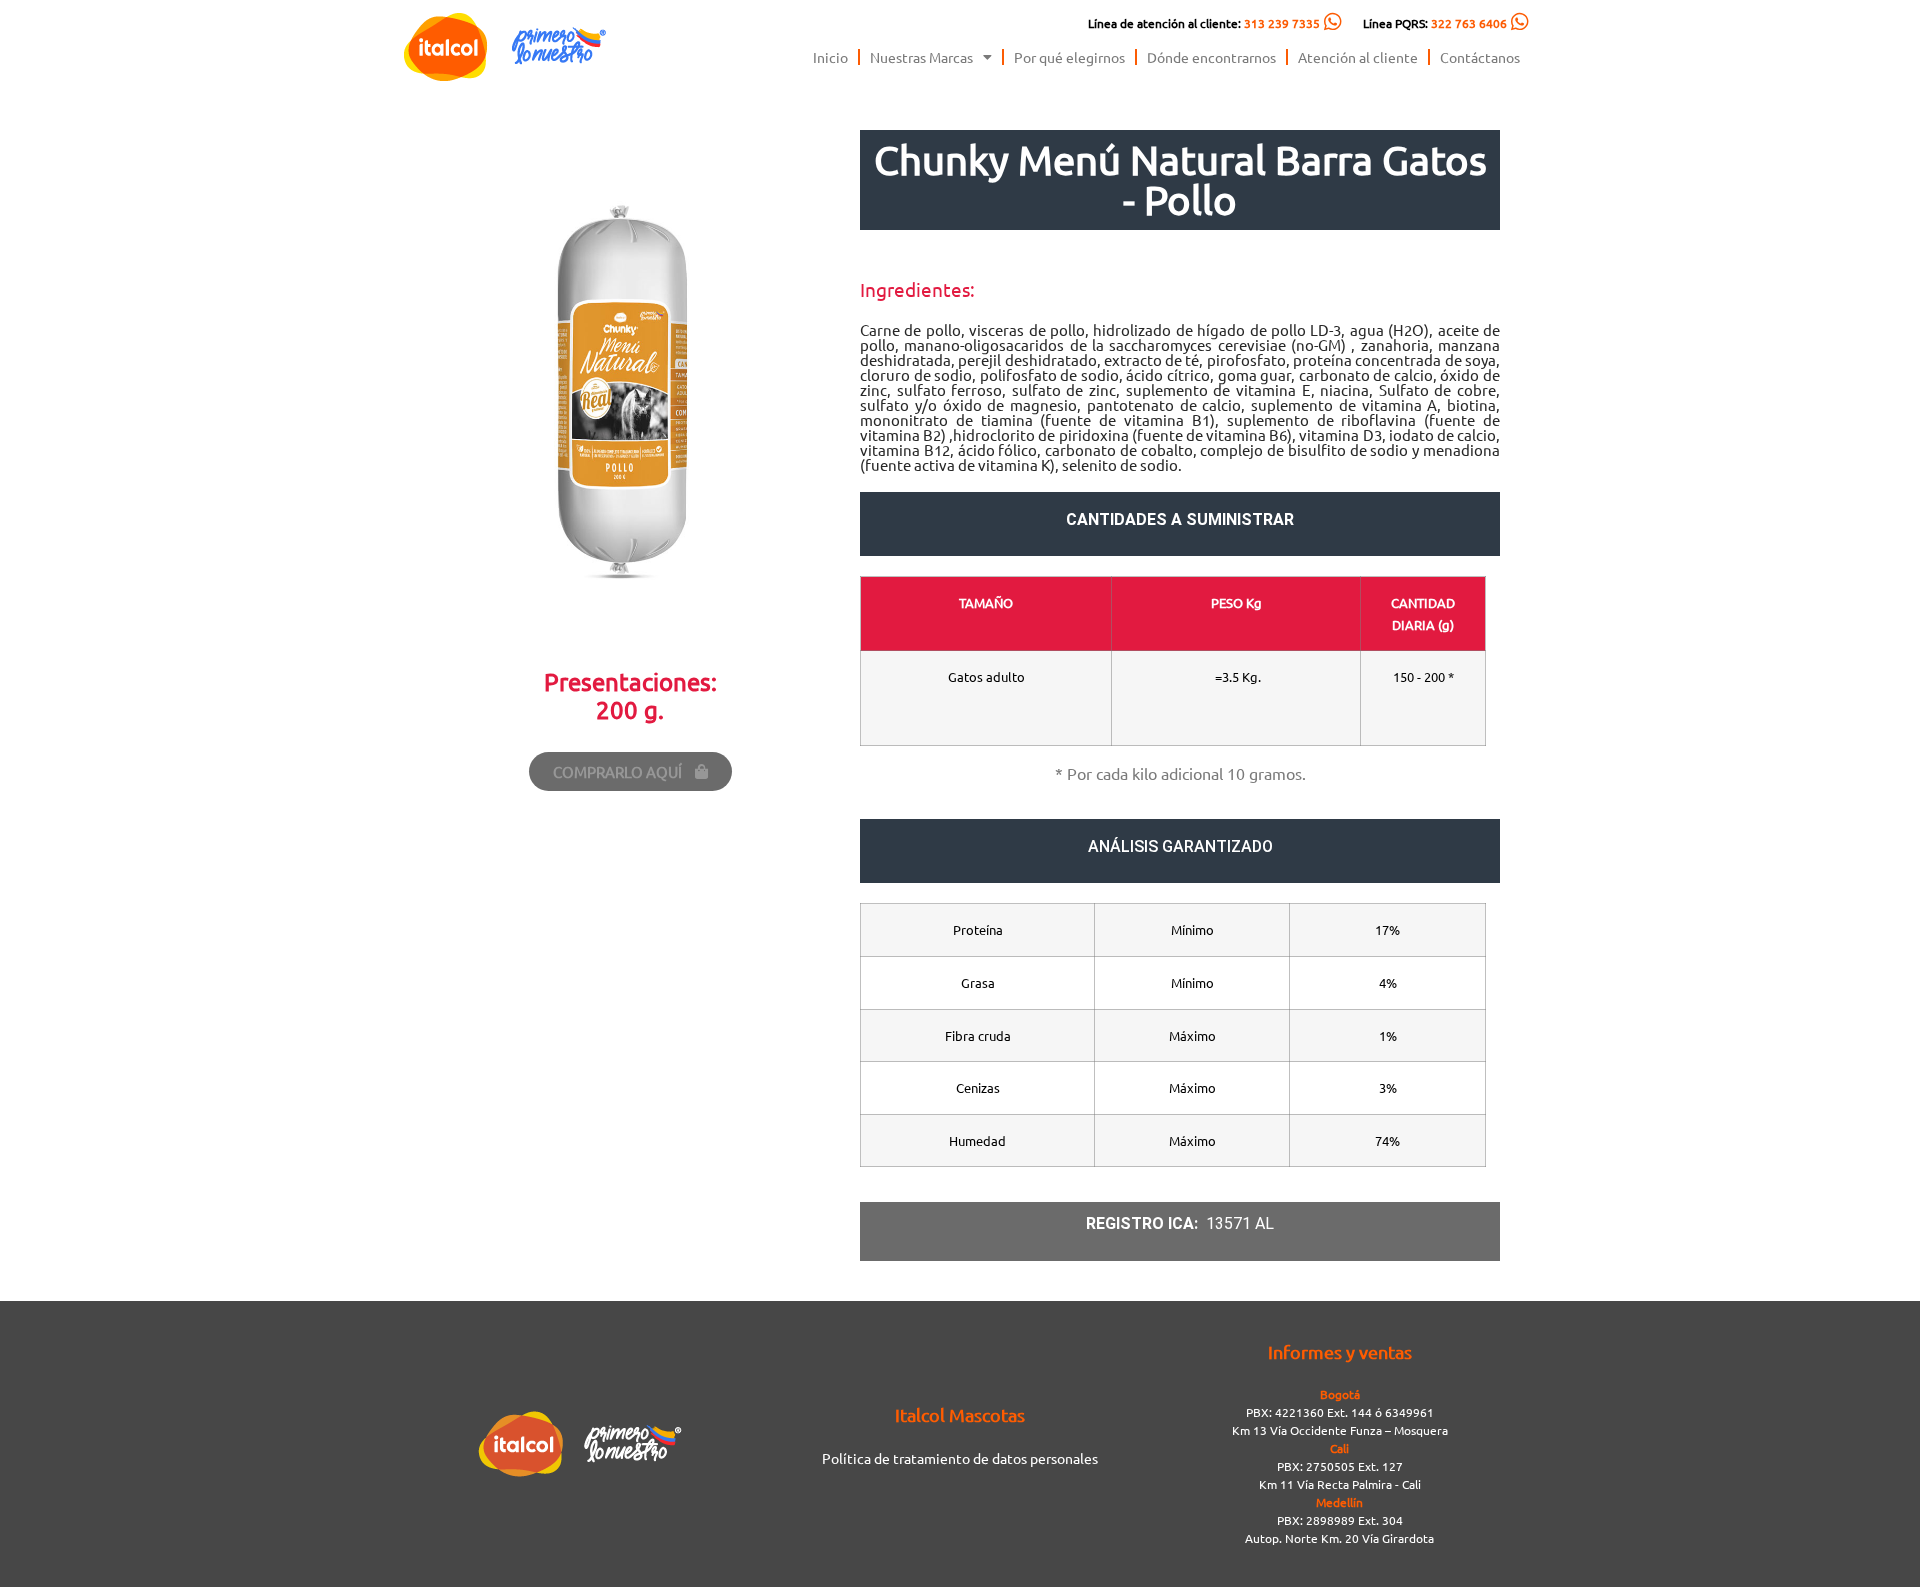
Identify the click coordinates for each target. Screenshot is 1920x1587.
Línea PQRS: (1435, 23)
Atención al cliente (1358, 57)
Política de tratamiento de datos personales (960, 1458)
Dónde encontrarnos (1211, 57)
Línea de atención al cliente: (1204, 23)
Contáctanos (1480, 57)
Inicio (830, 57)
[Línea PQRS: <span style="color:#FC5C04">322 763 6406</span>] (1520, 22)
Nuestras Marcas (921, 57)
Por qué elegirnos (1069, 57)
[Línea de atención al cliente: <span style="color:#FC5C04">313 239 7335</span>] (1333, 22)
